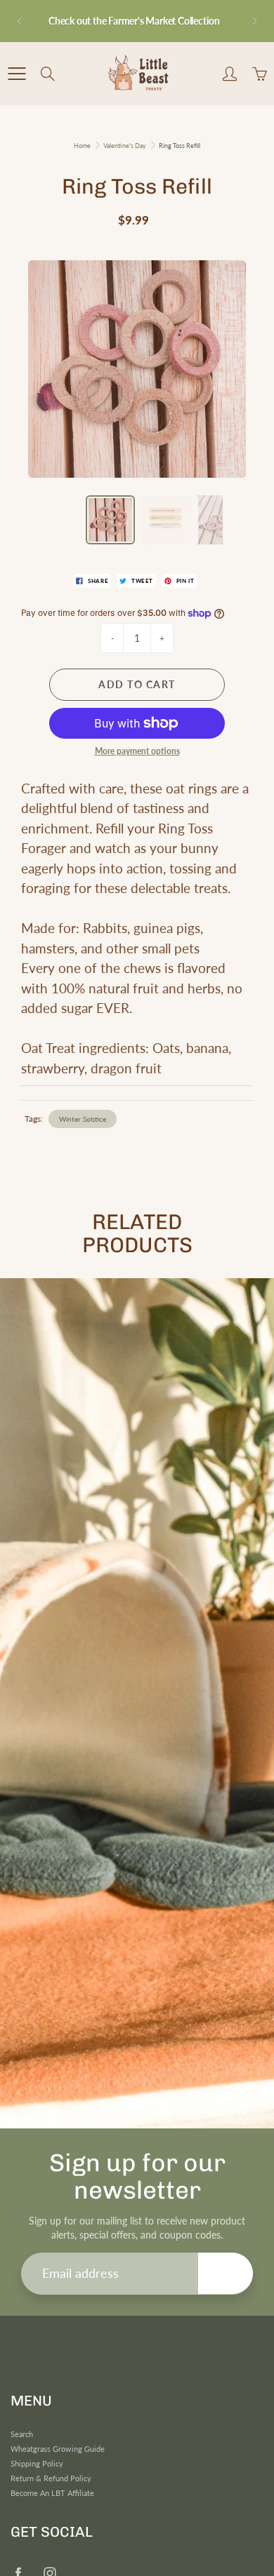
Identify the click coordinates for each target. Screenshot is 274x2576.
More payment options (137, 751)
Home (82, 146)
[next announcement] (254, 21)
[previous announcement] (20, 21)
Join (226, 2273)
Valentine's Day (125, 146)
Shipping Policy (37, 2464)
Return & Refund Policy (51, 2478)
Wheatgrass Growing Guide (58, 2449)
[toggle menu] (17, 74)
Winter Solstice (83, 1119)
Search (22, 2434)
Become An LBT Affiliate (52, 2493)
